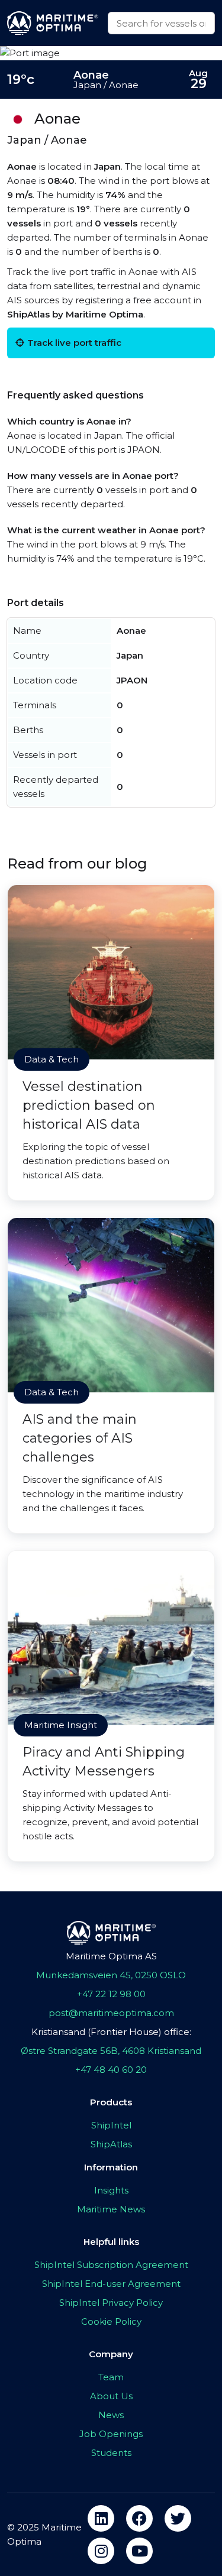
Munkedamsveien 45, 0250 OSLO (111, 1975)
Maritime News (111, 2209)
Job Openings (111, 2434)
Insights (111, 2190)
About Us (111, 2396)
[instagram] (101, 2551)
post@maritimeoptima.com (111, 2013)
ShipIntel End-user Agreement (111, 2284)
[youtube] (139, 2551)
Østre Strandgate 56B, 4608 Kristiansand (111, 2051)
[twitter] (178, 2518)
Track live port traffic (74, 343)
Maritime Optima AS (111, 1956)
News (111, 2415)
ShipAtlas (111, 2144)
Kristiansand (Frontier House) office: (111, 2032)
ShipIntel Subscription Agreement (111, 2265)
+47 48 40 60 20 (111, 2070)
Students (111, 2453)
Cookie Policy (111, 2321)
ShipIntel (111, 2125)
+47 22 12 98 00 (111, 1994)
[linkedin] (101, 2518)
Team (111, 2377)
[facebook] (139, 2518)
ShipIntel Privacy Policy (111, 2303)
